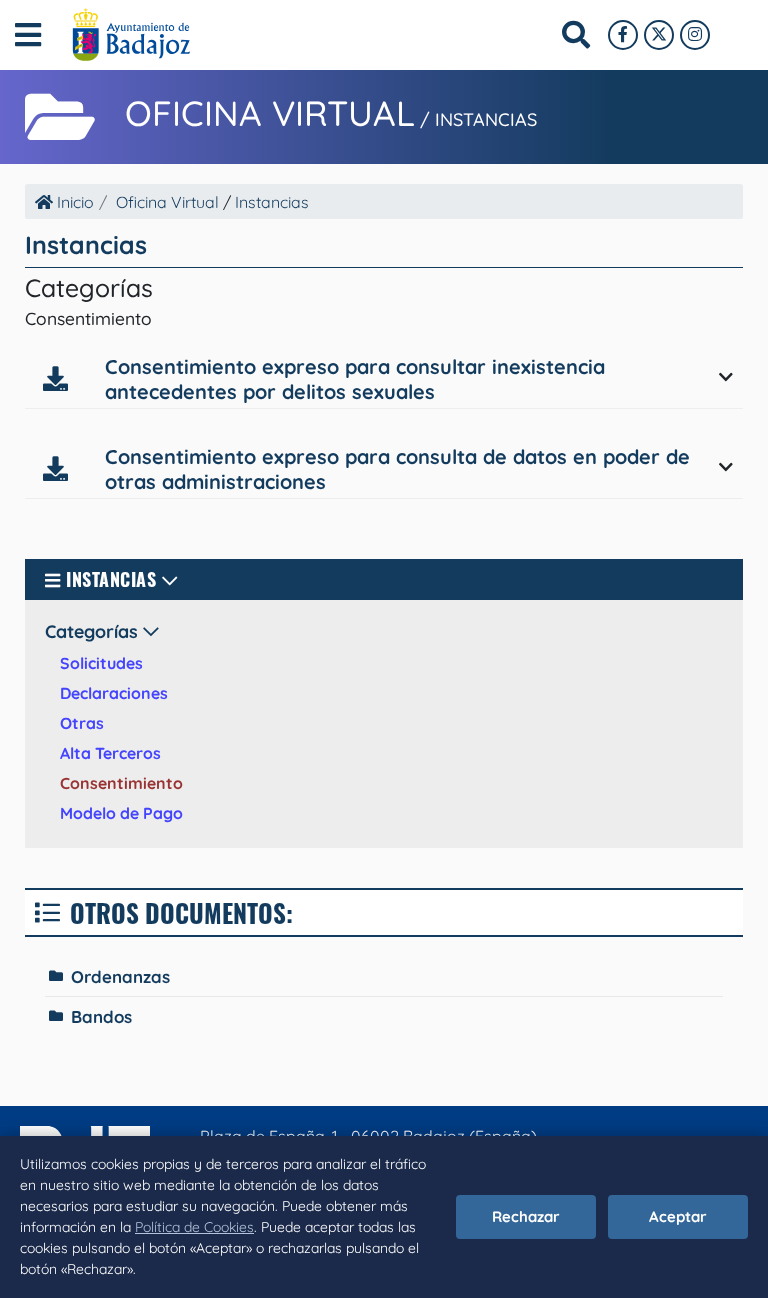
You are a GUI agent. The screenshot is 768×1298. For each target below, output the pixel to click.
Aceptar (678, 1216)
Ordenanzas (120, 976)
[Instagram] (695, 35)
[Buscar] (576, 35)
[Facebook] (623, 35)
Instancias (486, 119)
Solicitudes (101, 663)
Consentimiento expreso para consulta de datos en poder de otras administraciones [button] (397, 469)
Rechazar (526, 1216)
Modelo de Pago (121, 813)
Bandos (101, 1016)
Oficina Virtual (270, 113)
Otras (82, 723)
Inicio (73, 202)
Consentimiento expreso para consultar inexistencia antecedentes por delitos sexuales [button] (355, 379)
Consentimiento (121, 783)
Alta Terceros (110, 753)
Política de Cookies (194, 1227)
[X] (659, 35)
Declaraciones (114, 693)
